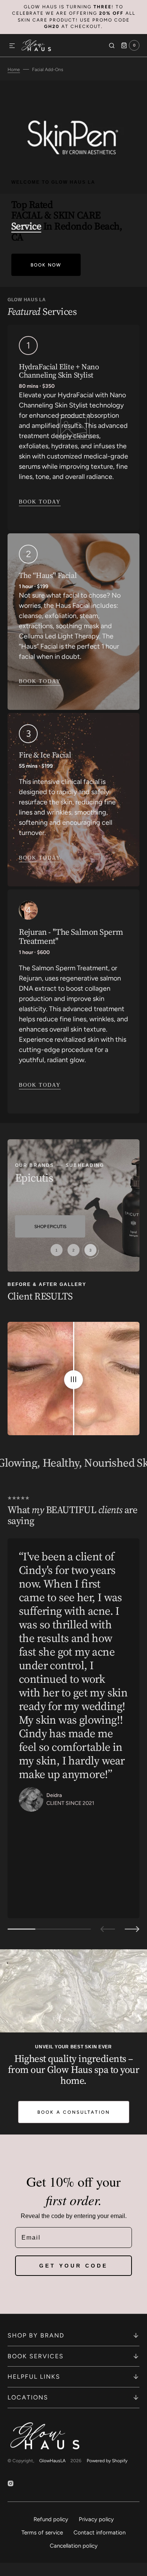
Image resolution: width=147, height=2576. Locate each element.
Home (14, 70)
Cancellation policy (74, 2546)
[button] (12, 46)
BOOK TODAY (40, 681)
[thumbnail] (57, 1250)
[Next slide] (132, 1929)
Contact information (100, 2533)
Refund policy (51, 2519)
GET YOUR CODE (73, 2266)
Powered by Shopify (107, 2461)
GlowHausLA (52, 2461)
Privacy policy (96, 2519)
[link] (73, 428)
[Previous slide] (108, 1929)
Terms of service (42, 2533)
